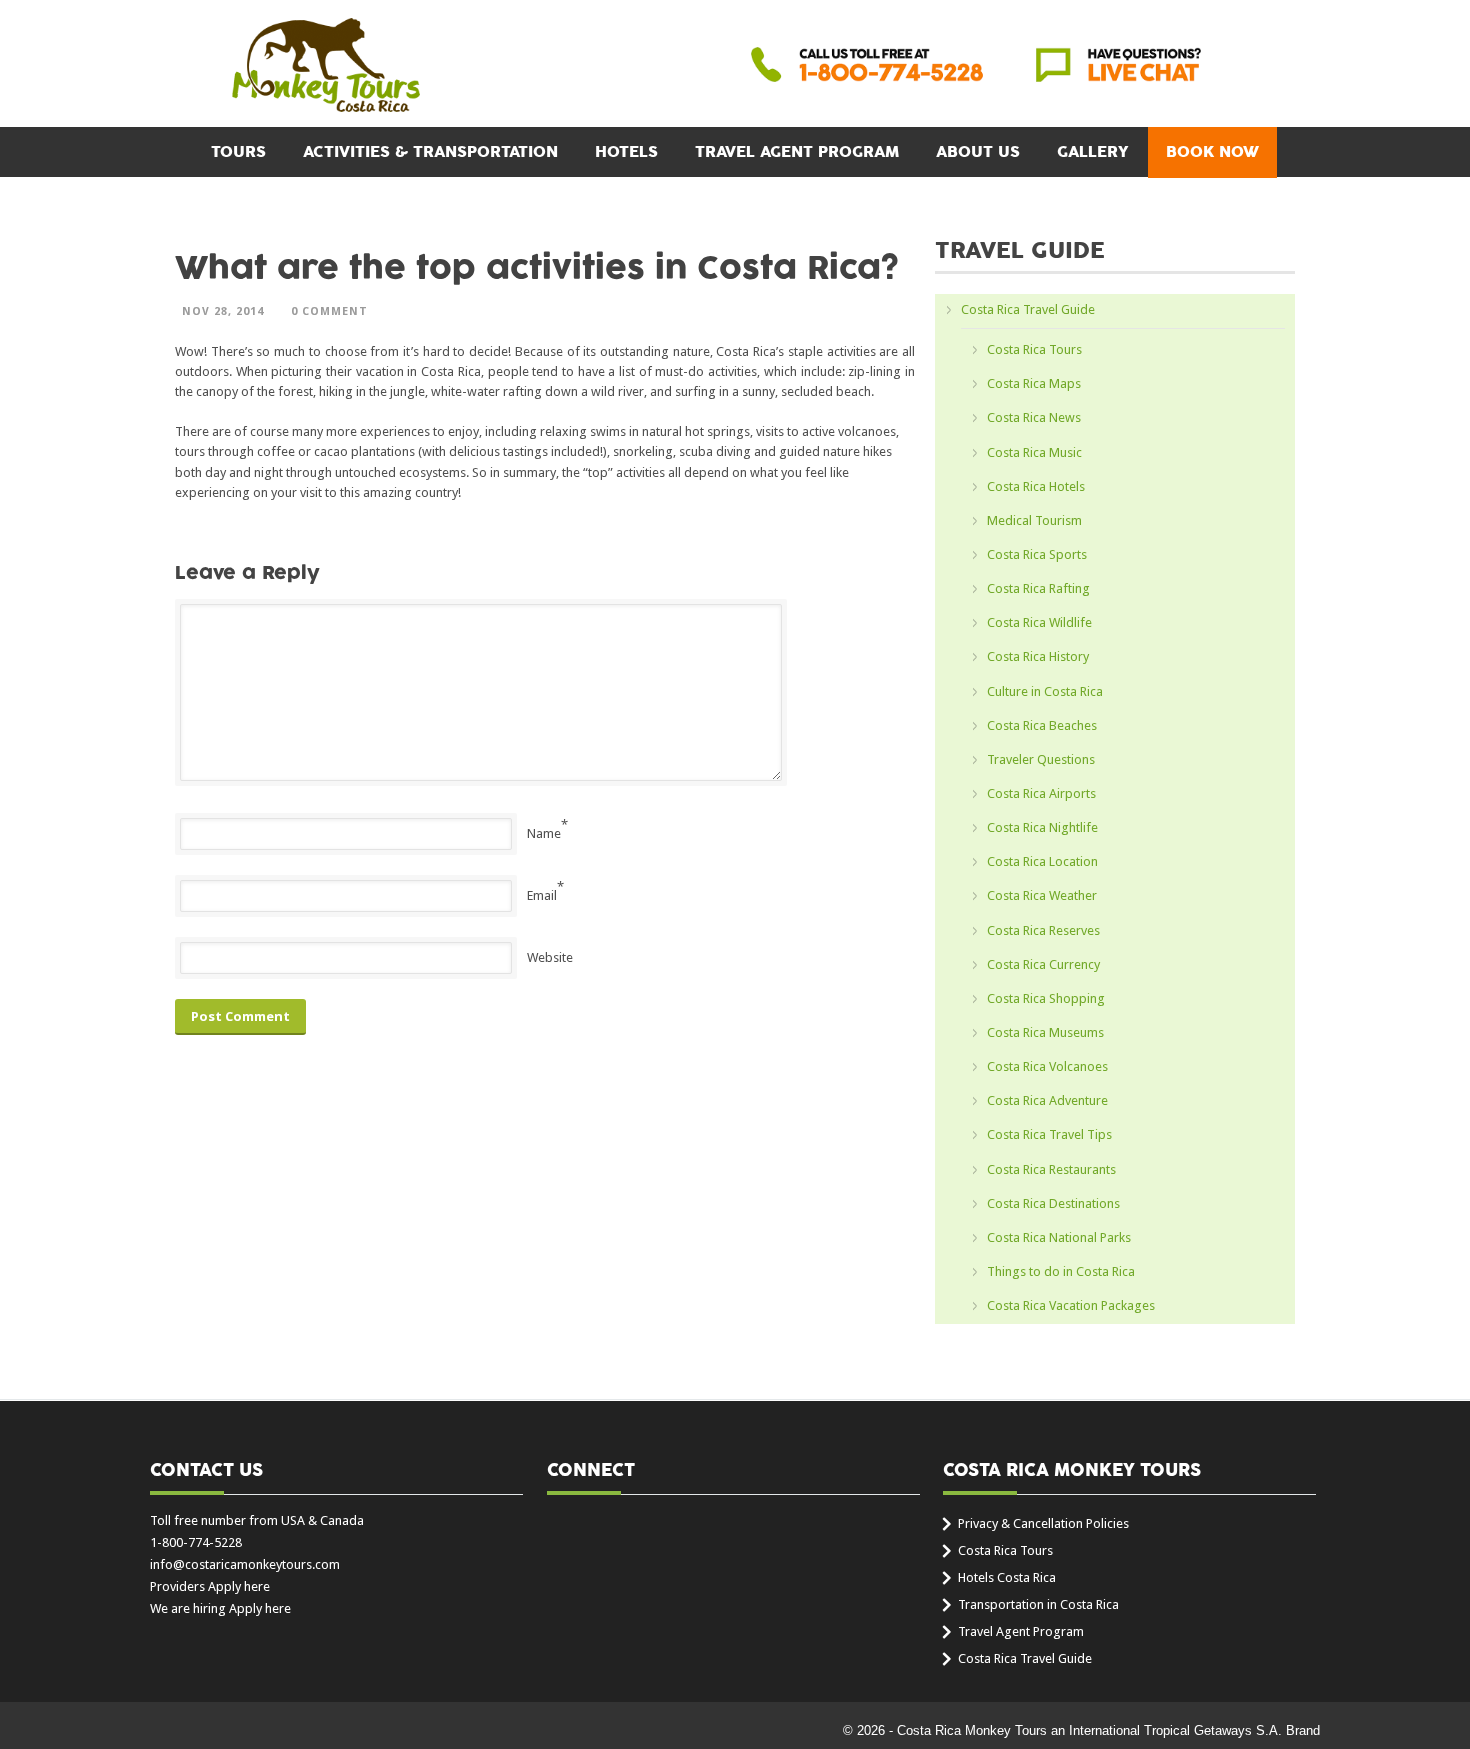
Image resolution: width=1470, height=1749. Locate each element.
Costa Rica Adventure (1047, 1100)
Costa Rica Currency (1043, 964)
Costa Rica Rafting (1038, 588)
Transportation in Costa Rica (1038, 1604)
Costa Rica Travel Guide (1028, 309)
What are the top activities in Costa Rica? (537, 268)
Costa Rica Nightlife (1042, 827)
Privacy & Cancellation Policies (1043, 1523)
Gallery (1093, 152)
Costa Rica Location (1042, 861)
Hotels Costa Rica (1007, 1577)
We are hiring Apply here (220, 1608)
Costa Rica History (1038, 656)
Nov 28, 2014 (223, 311)
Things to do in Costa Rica (1061, 1271)
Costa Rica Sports (1037, 554)
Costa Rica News (1034, 417)
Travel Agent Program (797, 152)
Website (550, 957)
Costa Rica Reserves (1043, 930)
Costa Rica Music (1034, 452)
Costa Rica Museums (1045, 1032)
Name (544, 833)
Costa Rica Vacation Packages (1071, 1305)
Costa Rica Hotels (1036, 486)
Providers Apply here (210, 1586)
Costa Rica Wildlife (1039, 622)
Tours (238, 152)
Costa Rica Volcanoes (1047, 1066)
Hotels (626, 152)
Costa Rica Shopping (1046, 998)
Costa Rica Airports (1041, 793)
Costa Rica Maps (1034, 383)
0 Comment (329, 311)
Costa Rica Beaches (1042, 725)
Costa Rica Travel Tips (1049, 1134)
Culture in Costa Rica (1045, 691)
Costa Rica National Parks (1059, 1237)
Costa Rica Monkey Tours (326, 67)
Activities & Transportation (430, 152)
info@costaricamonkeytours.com (245, 1564)
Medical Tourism (1034, 520)
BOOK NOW (1212, 152)
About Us (978, 152)
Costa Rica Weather (1042, 895)
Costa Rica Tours (1034, 349)
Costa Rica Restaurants (1051, 1169)
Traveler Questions (1041, 759)
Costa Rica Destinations (1053, 1203)
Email (542, 895)
